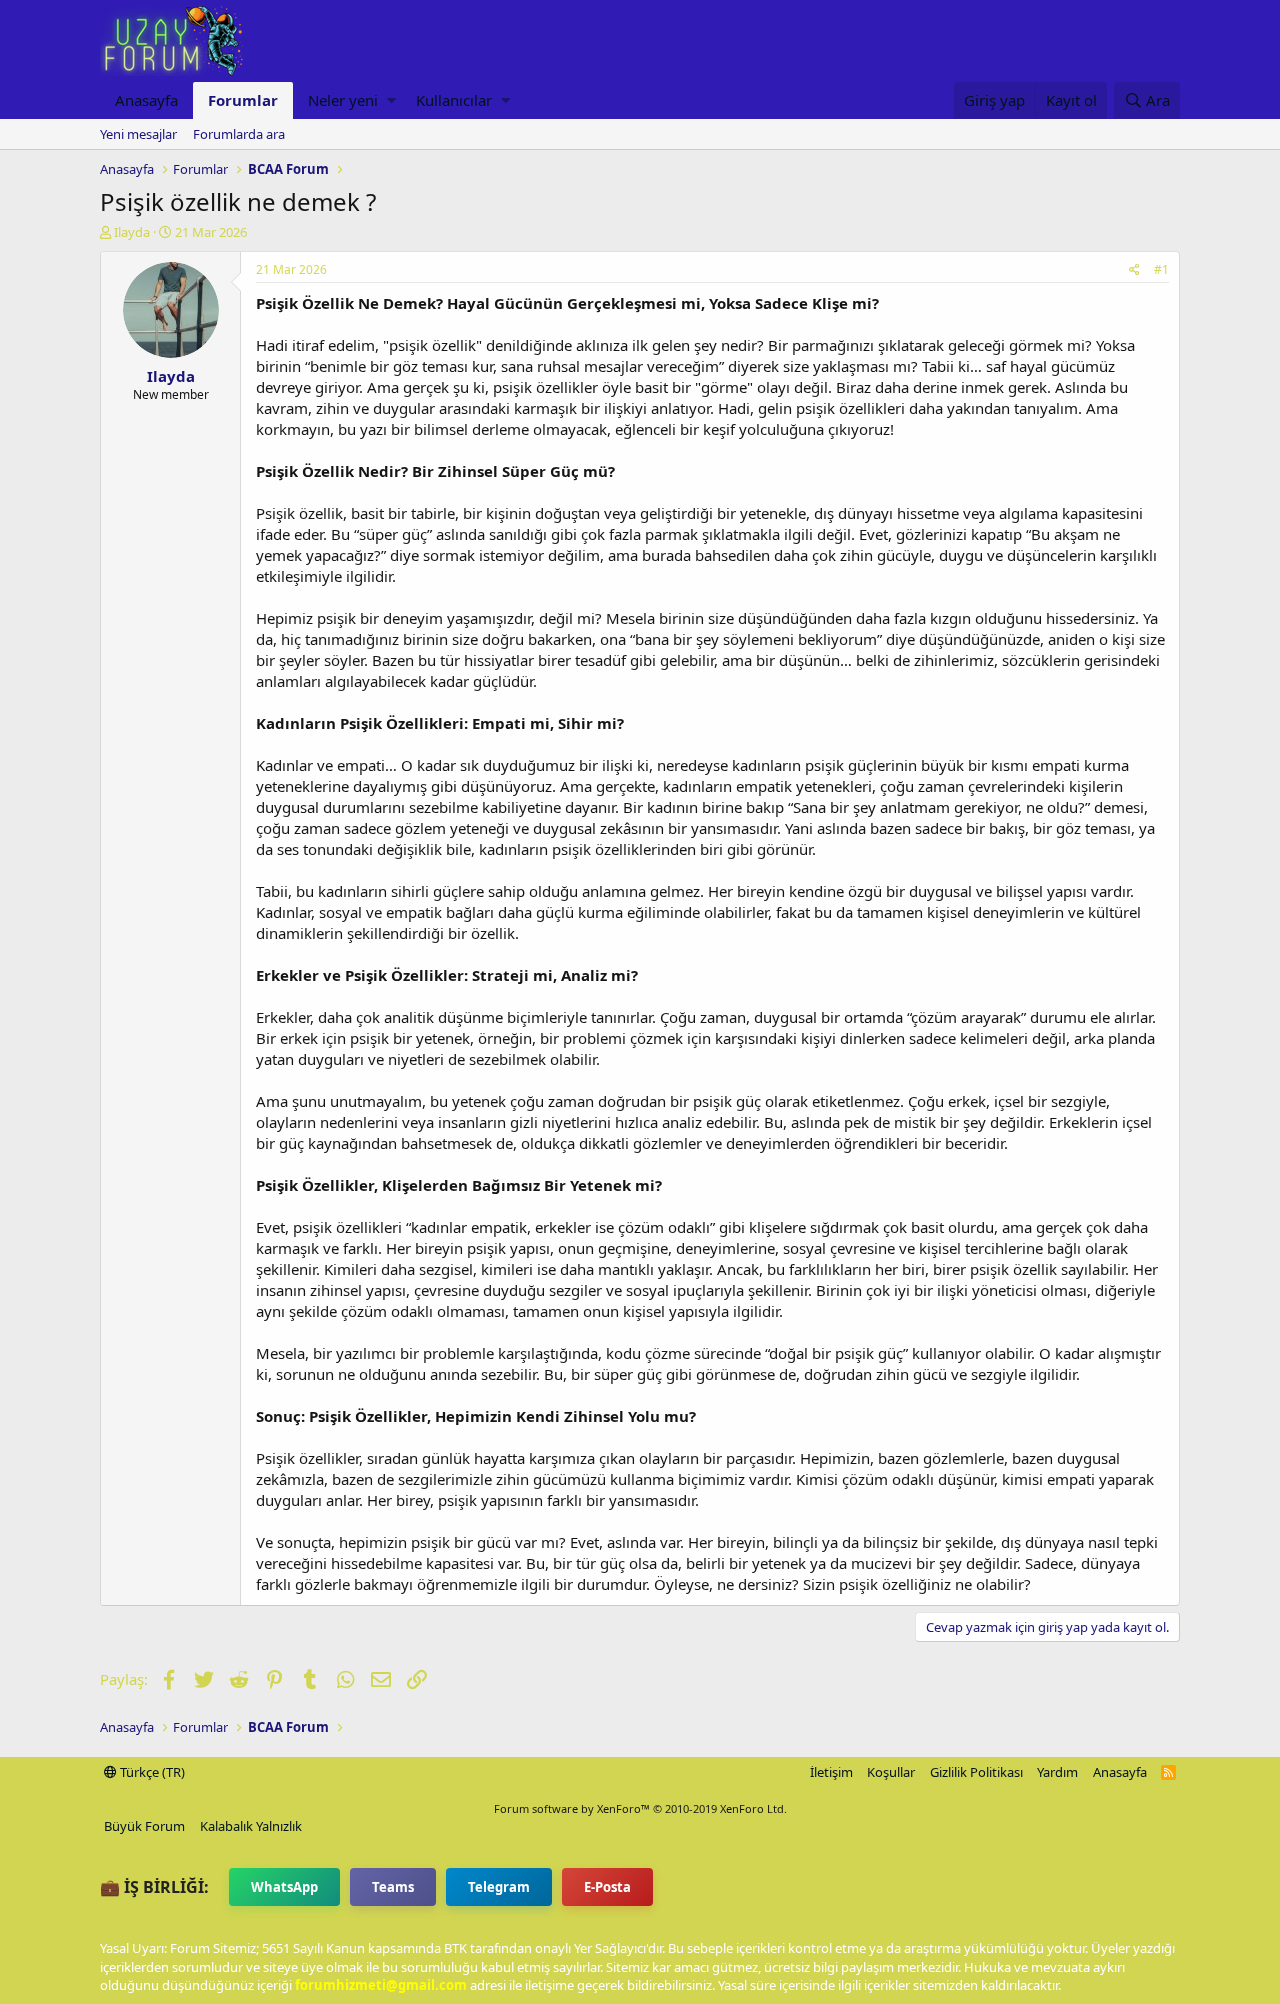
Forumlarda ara (239, 134)
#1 (1161, 269)
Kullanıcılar (454, 100)
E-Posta (607, 1887)
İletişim (831, 1772)
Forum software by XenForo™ (640, 1808)
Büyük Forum (144, 1826)
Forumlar (243, 100)
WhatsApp (284, 1887)
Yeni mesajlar (138, 134)
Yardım (1057, 1772)
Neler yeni (343, 100)
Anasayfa (146, 100)
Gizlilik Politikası (976, 1772)
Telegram (499, 1887)
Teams (393, 1887)
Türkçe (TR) (151, 1772)
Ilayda (132, 232)
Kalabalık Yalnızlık (251, 1826)
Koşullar (891, 1772)
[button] (391, 100)
